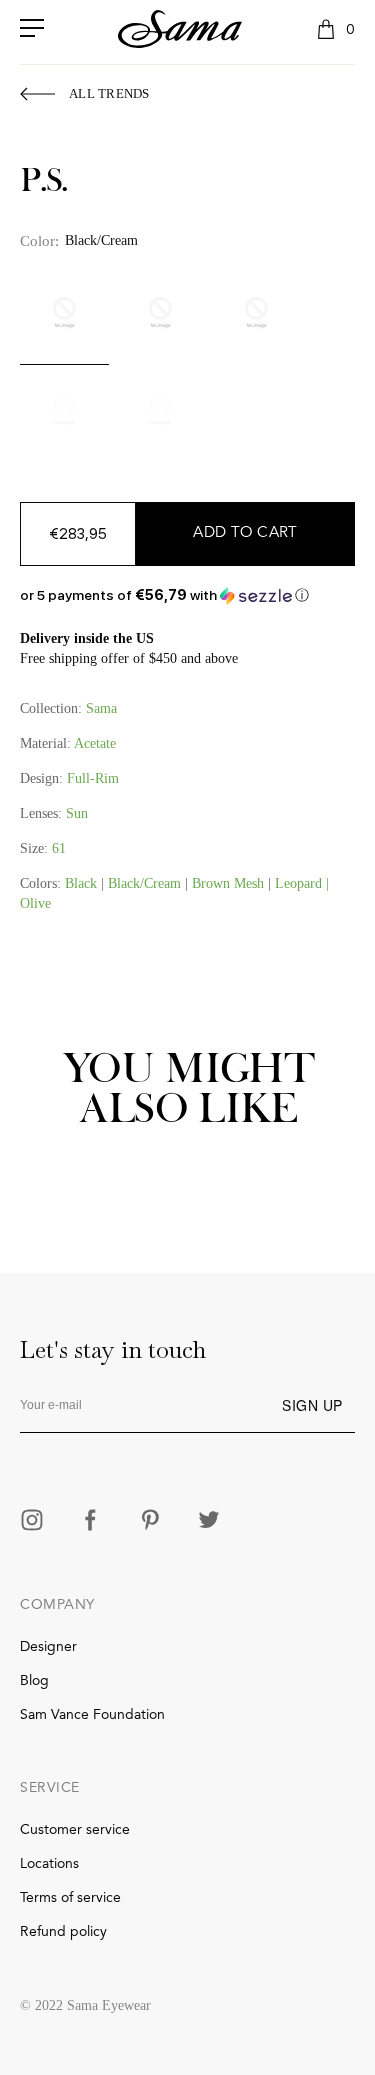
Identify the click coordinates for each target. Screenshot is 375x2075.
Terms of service (70, 1898)
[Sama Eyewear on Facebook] (91, 1522)
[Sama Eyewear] (180, 29)
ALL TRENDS (109, 93)
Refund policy (63, 1932)
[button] (187, 595)
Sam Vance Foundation (92, 1715)
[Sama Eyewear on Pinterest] (150, 1522)
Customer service (75, 1830)
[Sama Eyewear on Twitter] (209, 1522)
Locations (49, 1864)
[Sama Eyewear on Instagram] (32, 1522)
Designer (48, 1647)
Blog (34, 1681)
